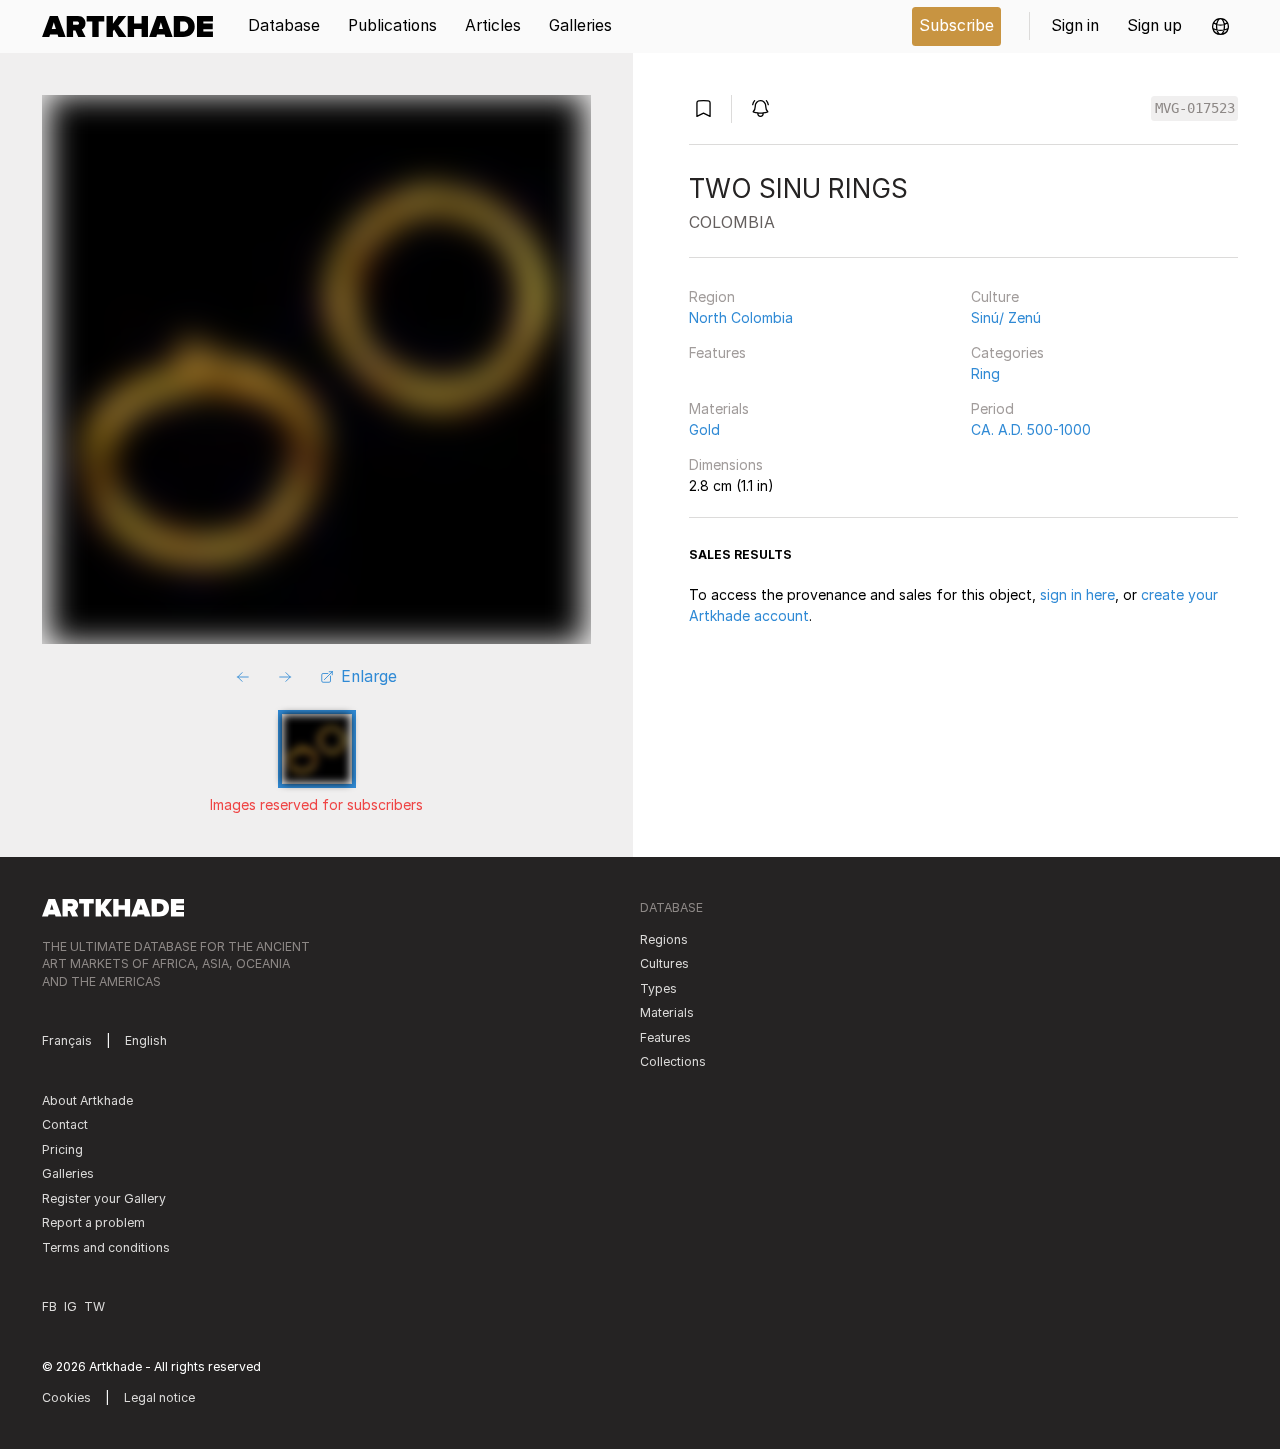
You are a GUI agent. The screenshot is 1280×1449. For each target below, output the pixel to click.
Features (717, 352)
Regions (664, 939)
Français (67, 1040)
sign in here (1077, 594)
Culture (995, 296)
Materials (719, 408)
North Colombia (741, 317)
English (146, 1040)
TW (94, 1306)
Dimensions (726, 464)
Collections (673, 1061)
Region (712, 296)
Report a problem (93, 1222)
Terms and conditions (106, 1247)
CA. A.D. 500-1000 (1031, 429)
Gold (704, 429)
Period (992, 408)
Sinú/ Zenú (1006, 317)
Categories (1007, 352)
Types (658, 988)
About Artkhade (87, 1100)
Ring (985, 373)
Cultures (664, 963)
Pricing (62, 1149)
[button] (1220, 26)
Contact (65, 1124)
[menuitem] (134, 26)
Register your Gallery (104, 1198)
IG (70, 1306)
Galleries (68, 1173)
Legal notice (159, 1397)
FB (49, 1306)
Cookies (66, 1397)
